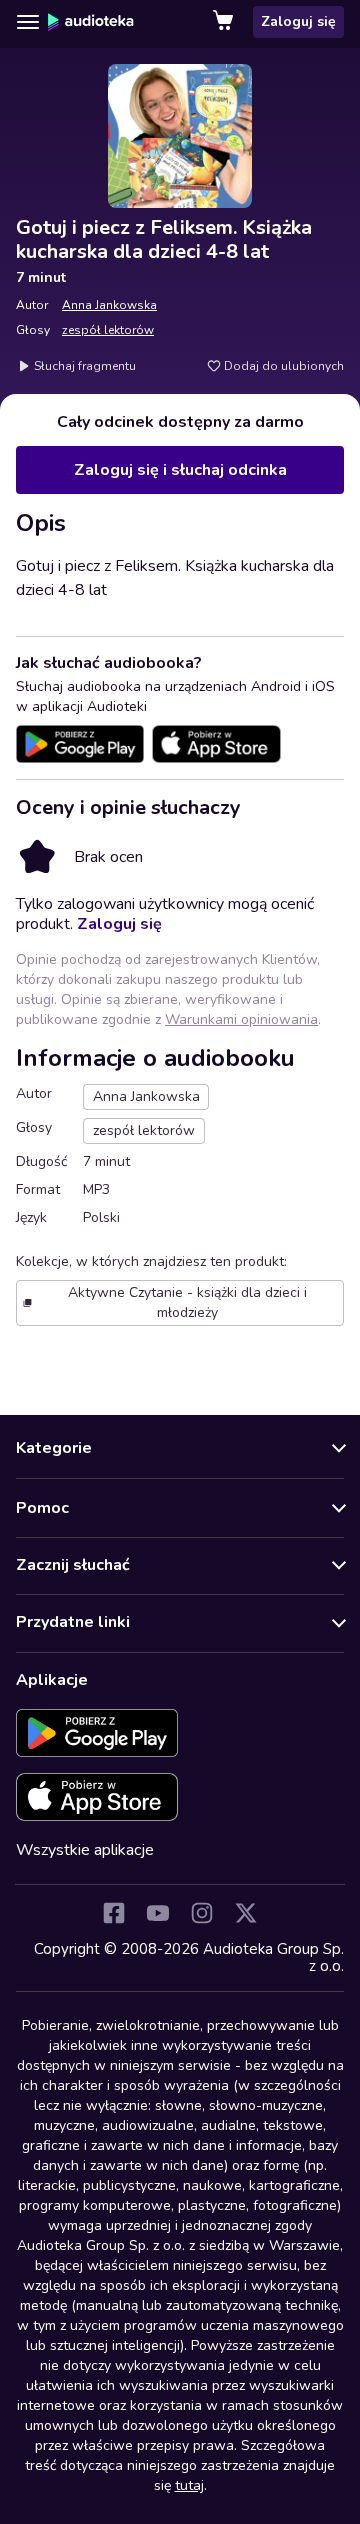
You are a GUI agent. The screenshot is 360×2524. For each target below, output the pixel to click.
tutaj (189, 2485)
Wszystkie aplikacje (85, 1850)
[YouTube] (158, 1913)
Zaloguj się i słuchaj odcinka (180, 470)
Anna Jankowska (109, 305)
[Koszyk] (225, 22)
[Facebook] (114, 1913)
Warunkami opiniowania (241, 1019)
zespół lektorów (108, 330)
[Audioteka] (91, 22)
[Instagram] (202, 1913)
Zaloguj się (298, 21)
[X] (246, 1913)
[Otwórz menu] (28, 22)
